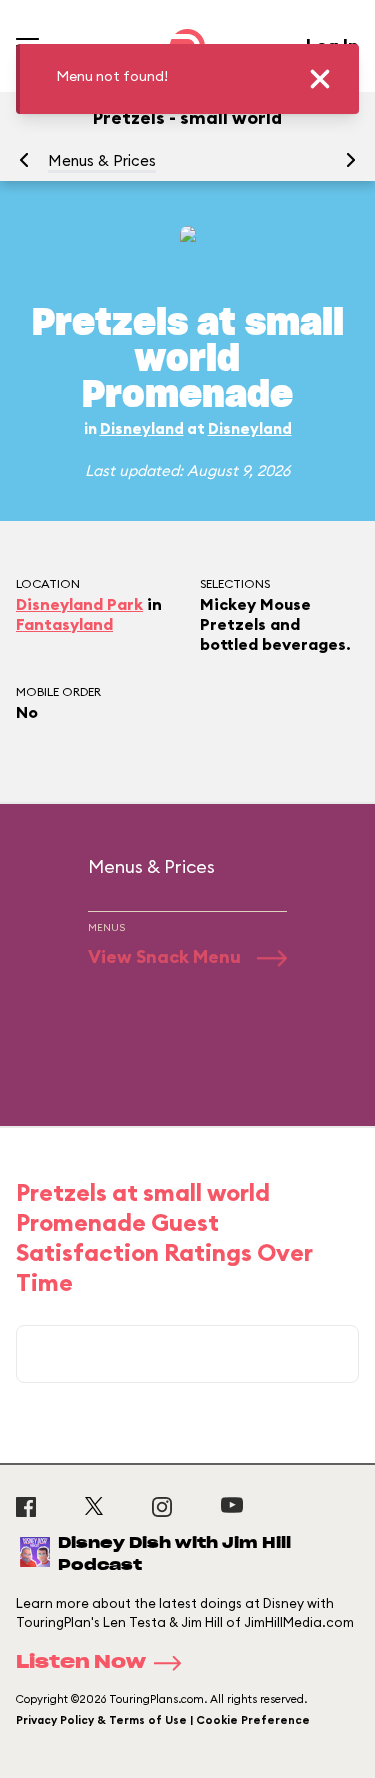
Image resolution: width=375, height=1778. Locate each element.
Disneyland (142, 428)
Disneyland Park (79, 604)
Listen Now (81, 1663)
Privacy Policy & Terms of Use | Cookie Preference (163, 1720)
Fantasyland (64, 624)
